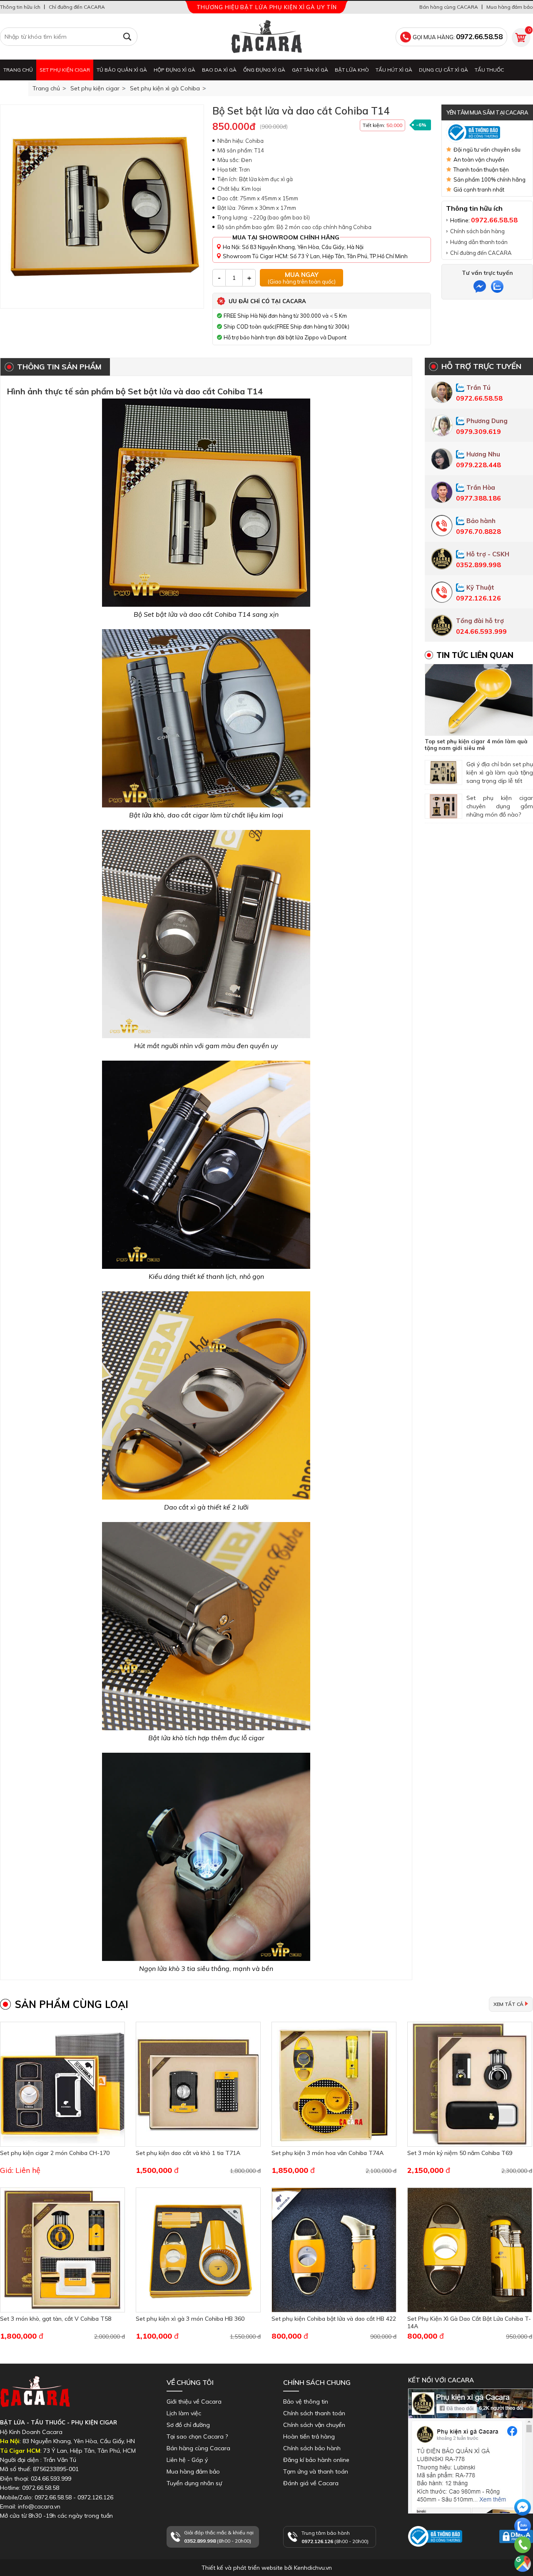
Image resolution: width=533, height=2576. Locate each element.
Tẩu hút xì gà (394, 70)
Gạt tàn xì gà (310, 70)
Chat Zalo (521, 2542)
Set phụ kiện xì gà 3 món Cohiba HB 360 (190, 2319)
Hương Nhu (483, 454)
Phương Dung (487, 421)
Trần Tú (478, 387)
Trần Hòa (481, 487)
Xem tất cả (508, 2004)
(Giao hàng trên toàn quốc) (302, 278)
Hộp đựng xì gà (174, 70)
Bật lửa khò (352, 70)
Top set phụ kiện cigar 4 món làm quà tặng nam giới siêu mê (476, 745)
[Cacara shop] (266, 37)
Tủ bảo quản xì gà (122, 70)
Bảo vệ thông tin (306, 2402)
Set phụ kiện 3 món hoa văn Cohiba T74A (328, 2153)
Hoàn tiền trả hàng (309, 2436)
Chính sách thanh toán (314, 2413)
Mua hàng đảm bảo (510, 7)
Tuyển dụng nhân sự (194, 2483)
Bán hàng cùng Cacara (198, 2448)
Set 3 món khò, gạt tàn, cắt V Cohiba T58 (56, 2319)
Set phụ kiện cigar (65, 70)
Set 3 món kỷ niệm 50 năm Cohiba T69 (460, 2153)
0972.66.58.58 (523, 2557)
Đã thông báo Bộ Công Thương (432, 2554)
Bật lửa (14, 91)
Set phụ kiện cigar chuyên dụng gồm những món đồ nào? (500, 806)
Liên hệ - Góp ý (187, 2460)
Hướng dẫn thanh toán (479, 242)
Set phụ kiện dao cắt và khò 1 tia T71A (188, 2153)
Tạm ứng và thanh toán (316, 2471)
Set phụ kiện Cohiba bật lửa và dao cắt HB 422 (334, 2319)
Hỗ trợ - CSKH (488, 554)
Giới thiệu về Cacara (194, 2402)
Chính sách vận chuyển (314, 2425)
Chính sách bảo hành (312, 2448)
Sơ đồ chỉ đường (188, 2425)
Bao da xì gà (219, 70)
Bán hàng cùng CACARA (449, 7)
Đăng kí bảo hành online (316, 2460)
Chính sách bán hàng (477, 231)
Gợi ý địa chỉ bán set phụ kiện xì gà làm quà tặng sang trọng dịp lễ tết (500, 772)
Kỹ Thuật (480, 587)
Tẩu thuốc (489, 70)
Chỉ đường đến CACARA (77, 7)
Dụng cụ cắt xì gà (443, 70)
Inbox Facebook (430, 2517)
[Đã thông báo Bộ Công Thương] (487, 132)
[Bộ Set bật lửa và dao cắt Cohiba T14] (102, 207)
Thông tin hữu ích (20, 7)
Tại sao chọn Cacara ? (197, 2436)
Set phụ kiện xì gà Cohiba (165, 88)
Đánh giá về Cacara (311, 2483)
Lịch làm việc (184, 2413)
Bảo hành (481, 521)
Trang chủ (18, 70)
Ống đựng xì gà (264, 70)
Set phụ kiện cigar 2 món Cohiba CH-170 (55, 2153)
